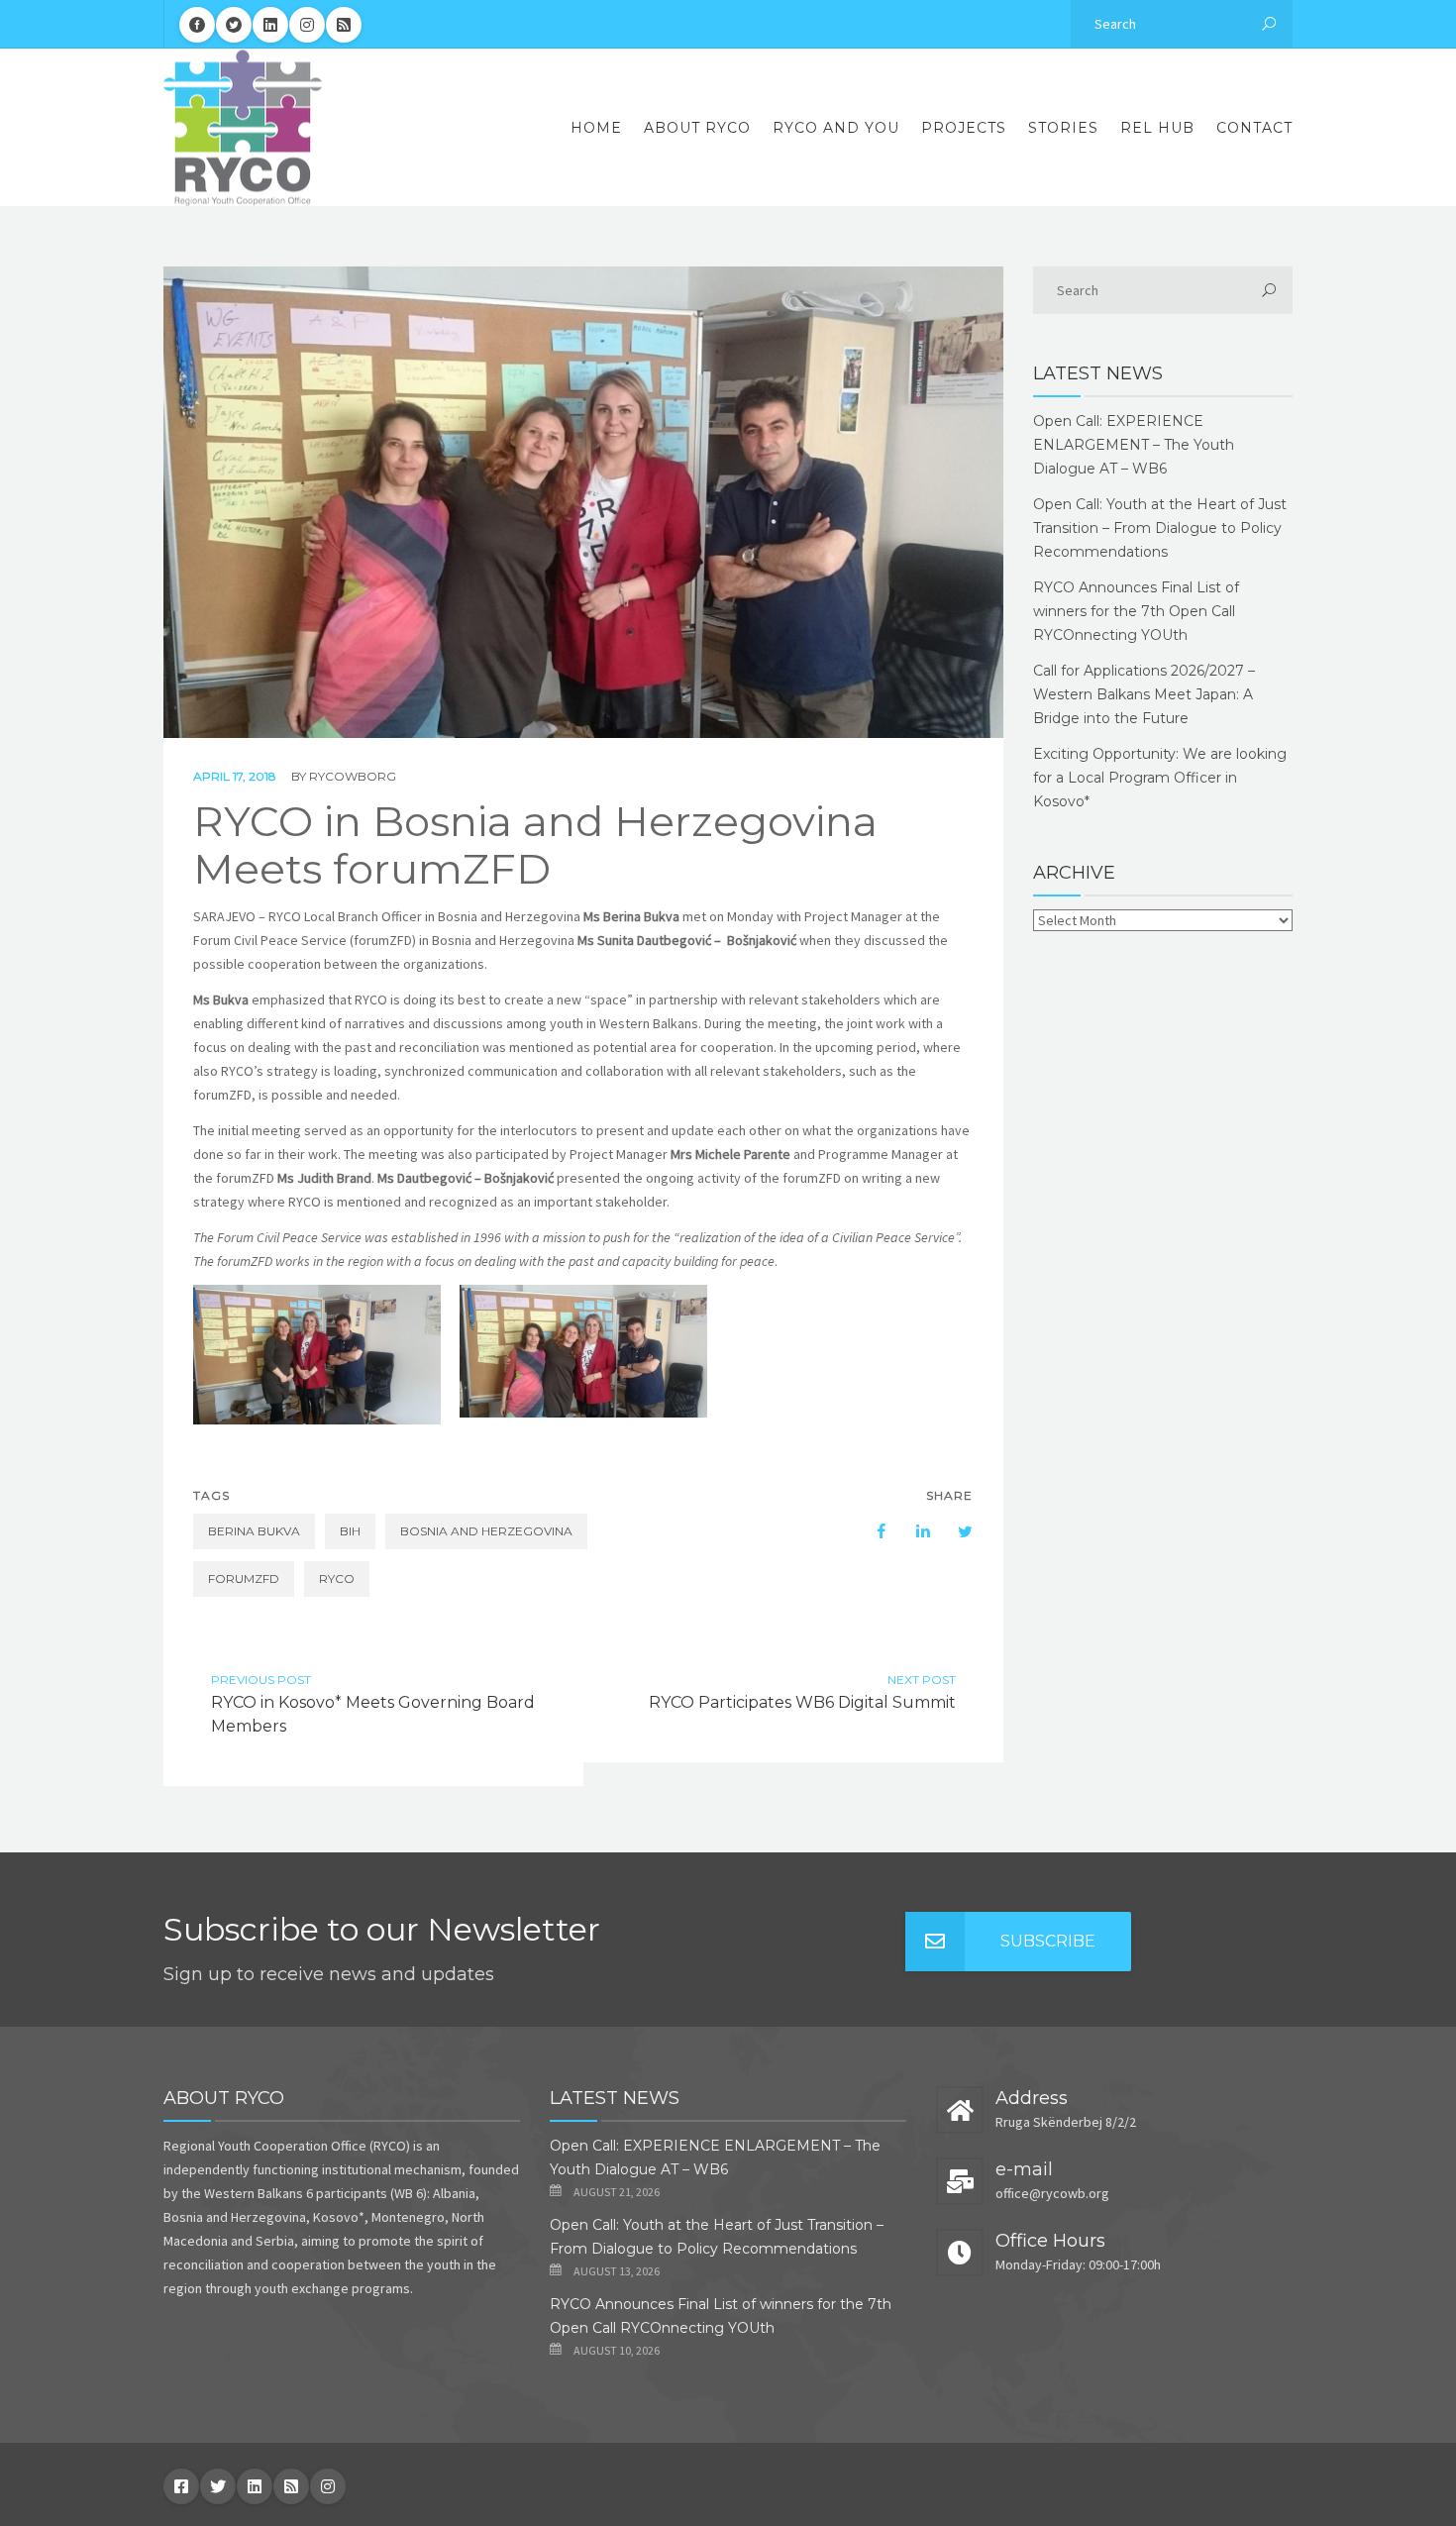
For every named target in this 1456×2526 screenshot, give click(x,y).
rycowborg (353, 776)
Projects (964, 128)
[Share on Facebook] (872, 1531)
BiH (350, 1531)
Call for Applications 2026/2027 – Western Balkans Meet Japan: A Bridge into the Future (1144, 694)
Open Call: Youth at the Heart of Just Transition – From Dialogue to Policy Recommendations (1160, 528)
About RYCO (697, 128)
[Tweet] (955, 1531)
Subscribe (1048, 1941)
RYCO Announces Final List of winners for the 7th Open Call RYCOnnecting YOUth (1136, 611)
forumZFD (244, 1579)
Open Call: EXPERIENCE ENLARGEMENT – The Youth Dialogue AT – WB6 (1134, 445)
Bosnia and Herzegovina (486, 1531)
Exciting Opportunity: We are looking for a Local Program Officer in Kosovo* (1160, 778)
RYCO (337, 1579)
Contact (1254, 128)
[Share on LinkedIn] (913, 1531)
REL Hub (1157, 128)
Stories (1063, 128)
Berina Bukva (254, 1531)
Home (596, 128)
